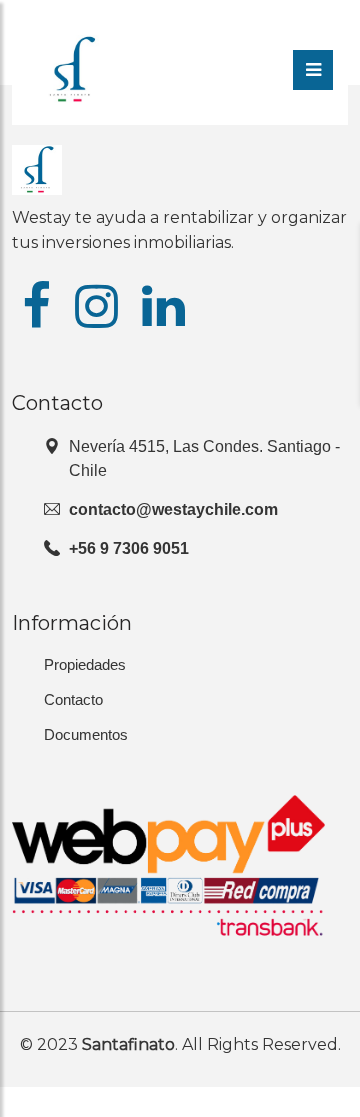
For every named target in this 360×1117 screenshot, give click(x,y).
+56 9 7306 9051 (129, 548)
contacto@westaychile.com (173, 509)
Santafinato (128, 1044)
